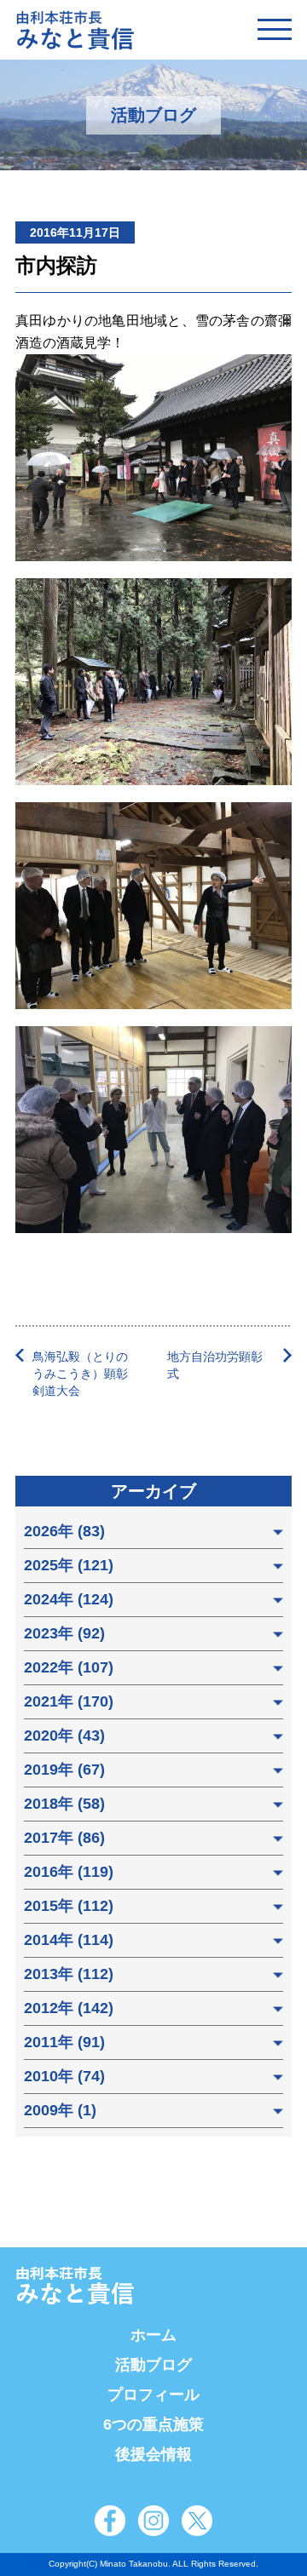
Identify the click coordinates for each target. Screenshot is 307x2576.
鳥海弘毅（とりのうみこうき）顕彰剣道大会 (80, 1374)
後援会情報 (153, 2454)
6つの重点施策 (153, 2424)
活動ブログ (153, 2365)
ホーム (153, 2335)
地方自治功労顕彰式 (215, 1365)
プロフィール (153, 2395)
